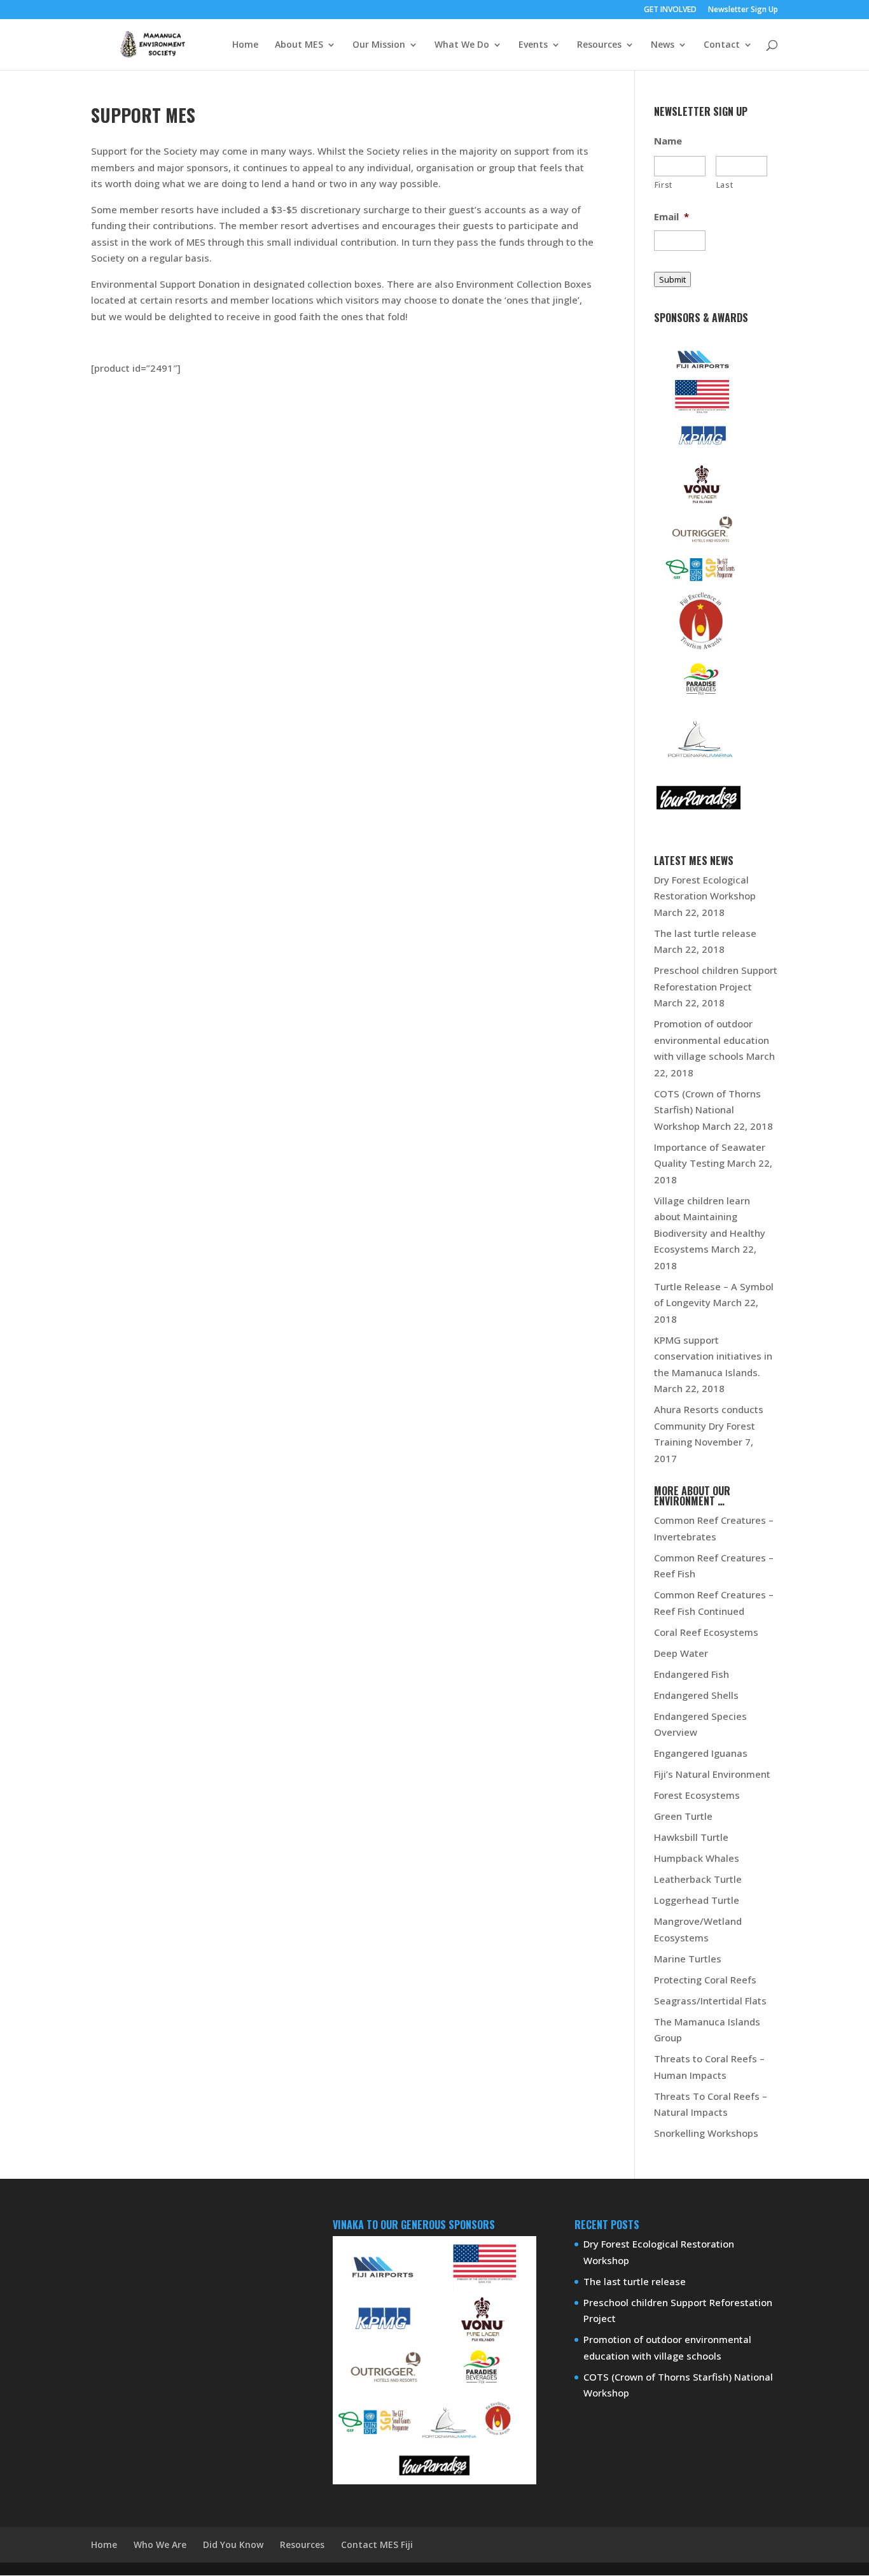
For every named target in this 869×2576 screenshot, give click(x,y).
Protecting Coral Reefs (705, 1980)
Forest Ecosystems (697, 1795)
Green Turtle (683, 1816)
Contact (722, 45)
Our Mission (379, 45)
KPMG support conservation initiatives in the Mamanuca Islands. (713, 1356)
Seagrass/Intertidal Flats (710, 2001)
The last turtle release (705, 933)
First (664, 185)
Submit (672, 279)
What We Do (462, 45)
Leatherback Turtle (698, 1879)
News (663, 45)
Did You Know (233, 2544)
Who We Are (160, 2544)
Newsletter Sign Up (743, 10)
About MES (299, 45)
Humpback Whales (697, 1858)
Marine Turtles (688, 1959)
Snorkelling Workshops (706, 2133)
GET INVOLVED (670, 10)
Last (725, 185)
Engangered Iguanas (701, 1753)
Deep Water (681, 1653)
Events (533, 45)
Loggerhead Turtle (697, 1900)
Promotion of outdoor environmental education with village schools (712, 1040)
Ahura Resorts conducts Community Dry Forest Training (709, 1425)
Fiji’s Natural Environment (712, 1774)
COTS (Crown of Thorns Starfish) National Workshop (707, 1110)
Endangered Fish (692, 1674)
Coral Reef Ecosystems (706, 1632)
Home (245, 45)
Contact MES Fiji (377, 2544)
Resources (599, 45)
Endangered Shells (696, 1695)
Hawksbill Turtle (691, 1837)
